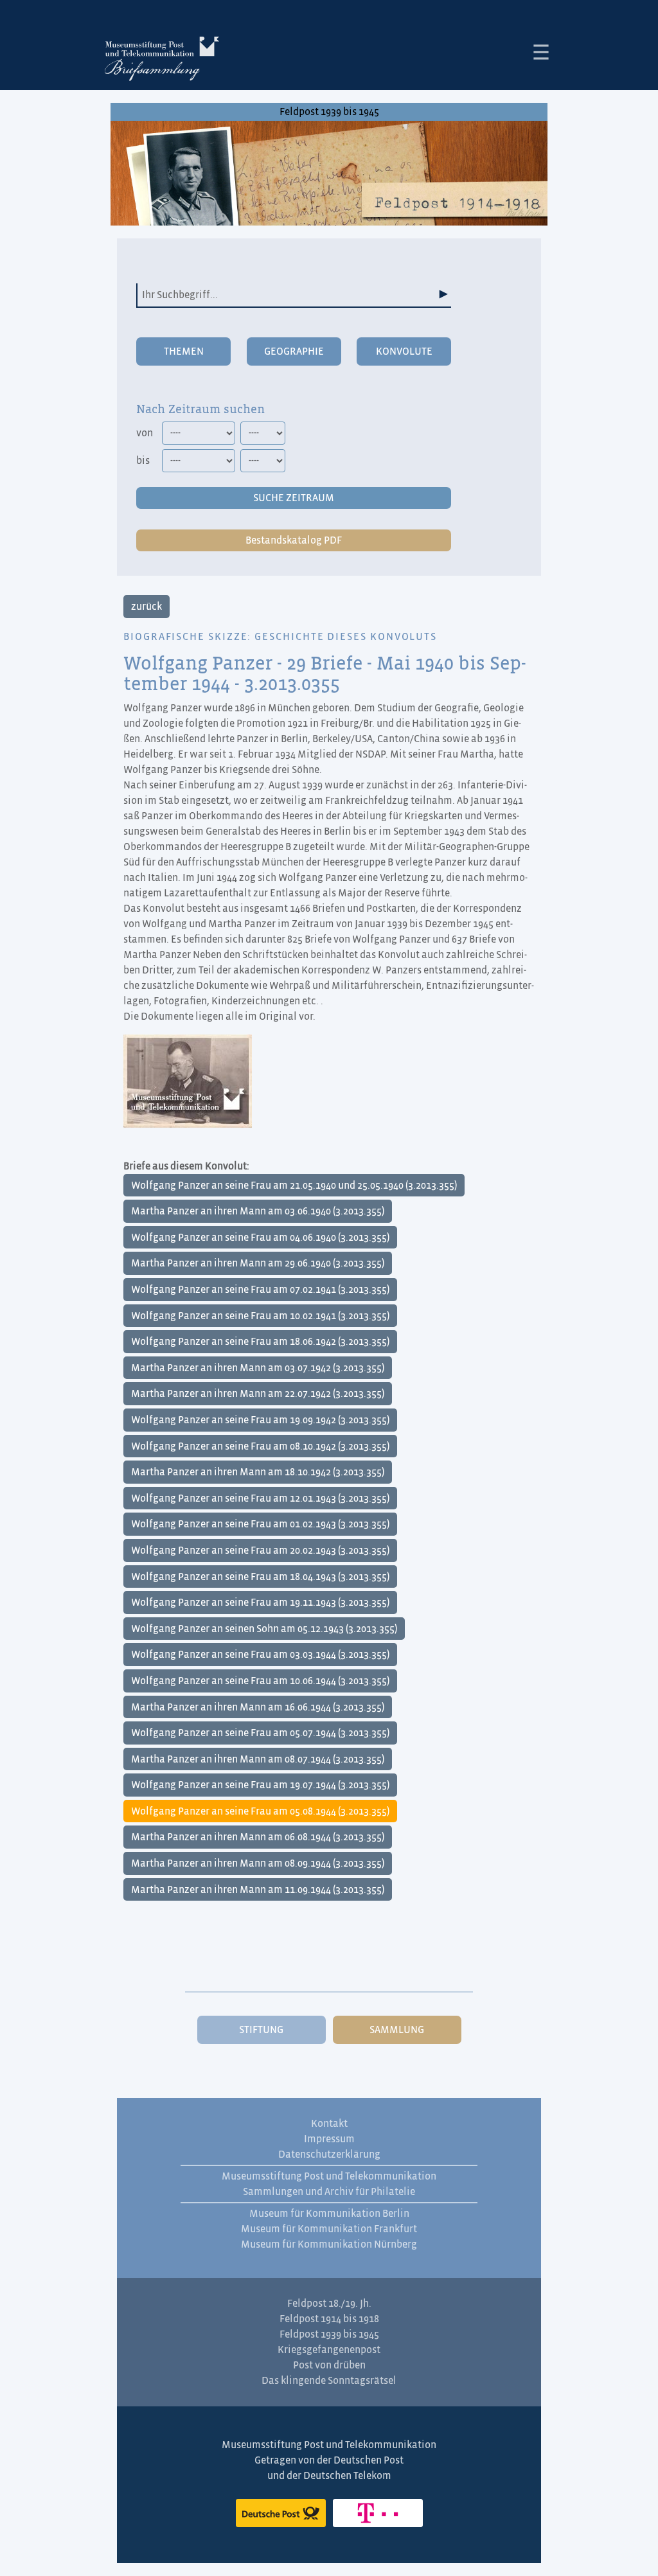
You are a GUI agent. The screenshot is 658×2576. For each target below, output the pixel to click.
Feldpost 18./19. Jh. (329, 2304)
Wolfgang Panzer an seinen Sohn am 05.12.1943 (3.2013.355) (264, 1629)
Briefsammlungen (162, 61)
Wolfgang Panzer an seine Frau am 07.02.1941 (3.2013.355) (260, 1290)
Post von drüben (329, 2365)
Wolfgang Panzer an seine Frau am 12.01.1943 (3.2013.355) (260, 1498)
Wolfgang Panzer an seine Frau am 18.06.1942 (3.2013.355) (260, 1342)
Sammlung (397, 2030)
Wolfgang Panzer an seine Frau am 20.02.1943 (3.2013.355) (260, 1550)
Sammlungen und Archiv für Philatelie (329, 2192)
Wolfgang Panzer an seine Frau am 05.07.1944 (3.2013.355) (260, 1733)
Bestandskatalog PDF (294, 540)
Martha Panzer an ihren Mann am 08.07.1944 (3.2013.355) (258, 1759)
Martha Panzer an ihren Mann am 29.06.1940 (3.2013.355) (258, 1263)
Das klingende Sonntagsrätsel (329, 2381)
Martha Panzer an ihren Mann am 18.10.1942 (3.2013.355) (258, 1472)
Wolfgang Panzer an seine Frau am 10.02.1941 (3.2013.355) (260, 1316)
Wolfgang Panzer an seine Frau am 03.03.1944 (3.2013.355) (260, 1655)
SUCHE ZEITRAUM (294, 498)
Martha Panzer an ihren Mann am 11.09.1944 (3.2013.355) (258, 1890)
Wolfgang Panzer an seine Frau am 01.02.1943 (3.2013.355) (260, 1524)
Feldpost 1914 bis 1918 (329, 2319)
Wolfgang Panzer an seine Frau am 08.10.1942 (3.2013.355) (260, 1446)
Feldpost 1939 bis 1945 (329, 112)
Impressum (329, 2139)
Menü (541, 52)
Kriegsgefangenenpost (329, 2350)
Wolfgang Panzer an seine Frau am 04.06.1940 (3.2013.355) (260, 1238)
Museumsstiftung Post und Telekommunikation (329, 2176)
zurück (147, 607)
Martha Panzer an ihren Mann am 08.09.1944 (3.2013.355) (258, 1863)
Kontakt (329, 2124)
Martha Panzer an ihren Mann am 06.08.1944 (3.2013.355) (258, 1837)
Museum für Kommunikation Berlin (329, 2214)
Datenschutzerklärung (329, 2154)
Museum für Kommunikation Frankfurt (329, 2229)
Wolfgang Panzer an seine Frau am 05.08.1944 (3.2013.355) (260, 1811)
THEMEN (184, 351)
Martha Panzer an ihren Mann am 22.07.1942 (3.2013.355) (258, 1394)
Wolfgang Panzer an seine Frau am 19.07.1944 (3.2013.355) (260, 1785)
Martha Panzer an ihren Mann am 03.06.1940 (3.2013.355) (258, 1211)
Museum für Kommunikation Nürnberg (329, 2244)
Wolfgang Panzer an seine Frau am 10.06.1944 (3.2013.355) (260, 1681)
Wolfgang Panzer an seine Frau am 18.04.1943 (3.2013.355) (260, 1577)
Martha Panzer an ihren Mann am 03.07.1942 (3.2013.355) (258, 1368)
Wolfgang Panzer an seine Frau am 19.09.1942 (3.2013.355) (260, 1420)
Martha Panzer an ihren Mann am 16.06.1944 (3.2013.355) (258, 1707)
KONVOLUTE (404, 351)
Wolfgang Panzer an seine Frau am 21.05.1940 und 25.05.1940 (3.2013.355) (294, 1186)
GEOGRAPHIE (294, 351)
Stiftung (261, 2030)
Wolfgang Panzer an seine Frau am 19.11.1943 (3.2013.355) (260, 1603)
